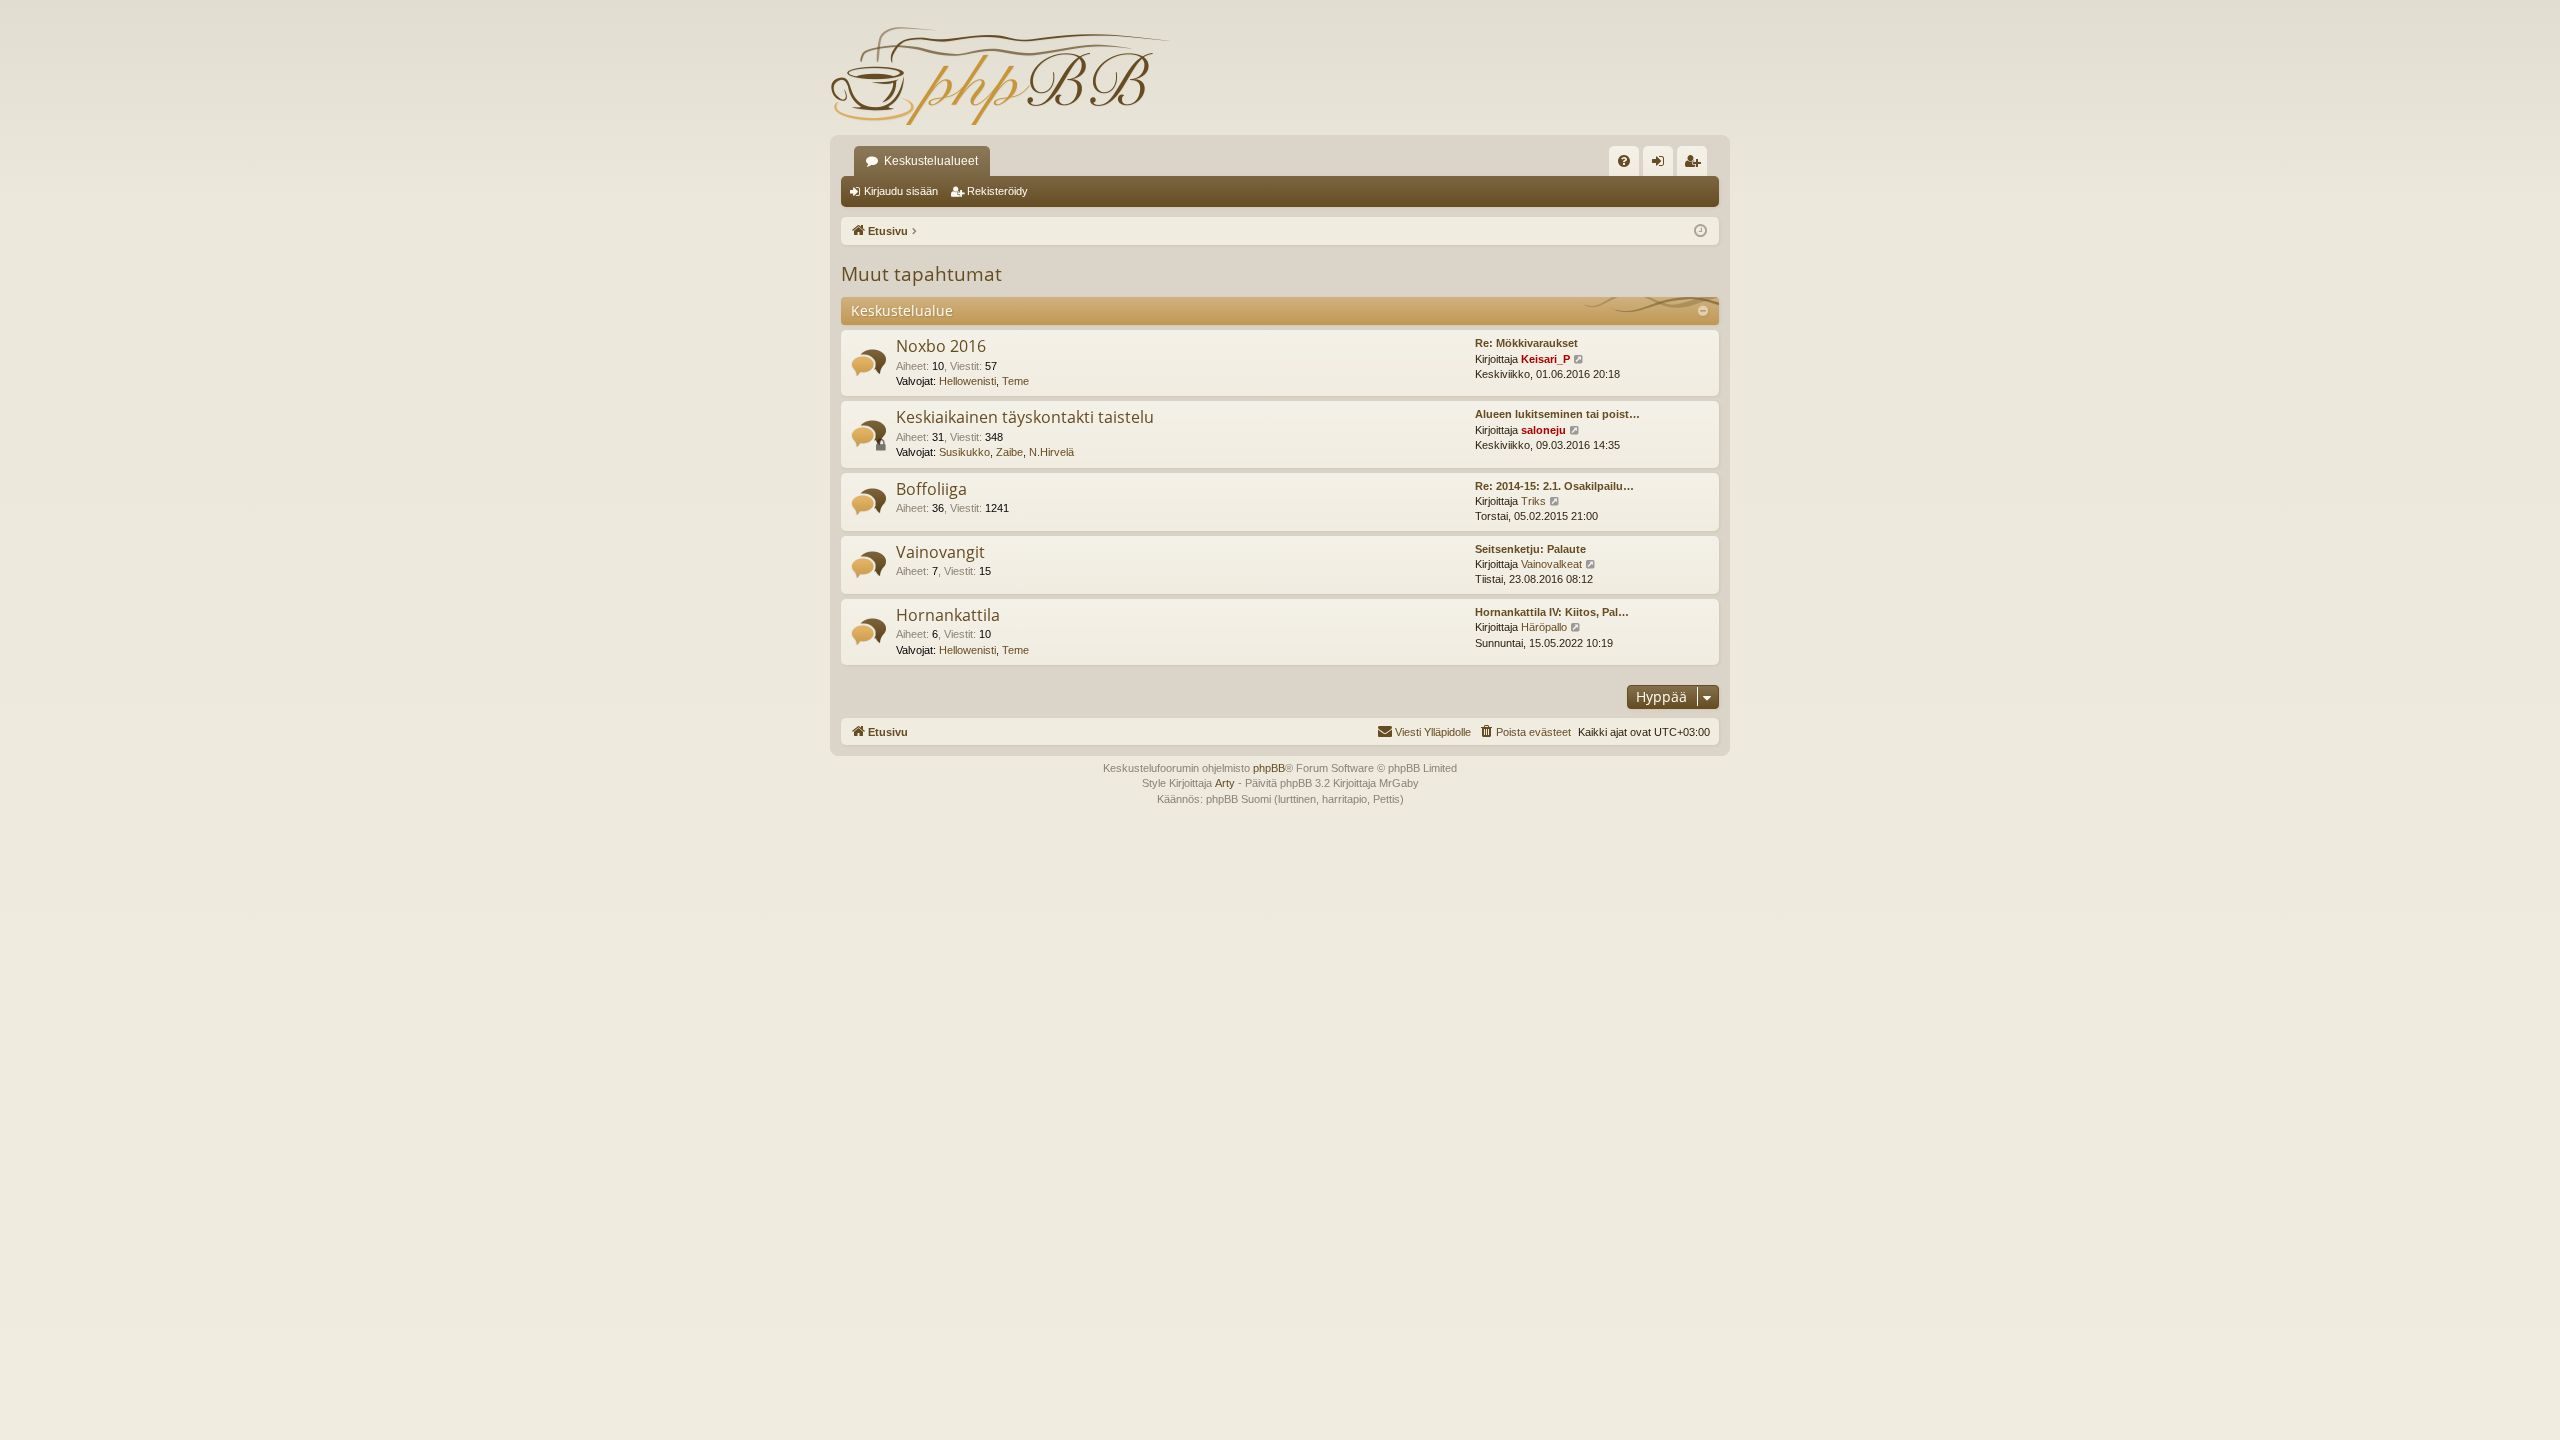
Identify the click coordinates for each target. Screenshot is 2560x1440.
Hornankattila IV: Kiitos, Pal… (1552, 612)
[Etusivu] (1000, 75)
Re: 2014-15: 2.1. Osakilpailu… (1554, 486)
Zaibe (1009, 452)
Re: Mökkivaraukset (1526, 343)
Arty (1225, 783)
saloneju (1543, 430)
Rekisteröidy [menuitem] (1696, 165)
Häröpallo (1544, 627)
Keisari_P (1545, 359)
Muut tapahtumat (921, 274)
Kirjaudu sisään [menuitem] (1662, 165)
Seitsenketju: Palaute (1530, 549)
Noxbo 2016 (941, 346)
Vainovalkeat (1551, 564)
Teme (1015, 381)
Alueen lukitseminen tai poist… (1557, 414)
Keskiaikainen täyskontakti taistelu (1025, 417)
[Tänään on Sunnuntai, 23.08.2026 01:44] (1700, 231)
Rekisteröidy (997, 191)
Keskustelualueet (931, 161)
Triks (1533, 501)
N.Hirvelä (1051, 452)
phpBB (1269, 768)
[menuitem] (1624, 161)
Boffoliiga (931, 489)
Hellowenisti (967, 381)
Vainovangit (940, 552)
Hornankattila (948, 615)
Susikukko (964, 452)
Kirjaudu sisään (901, 191)
